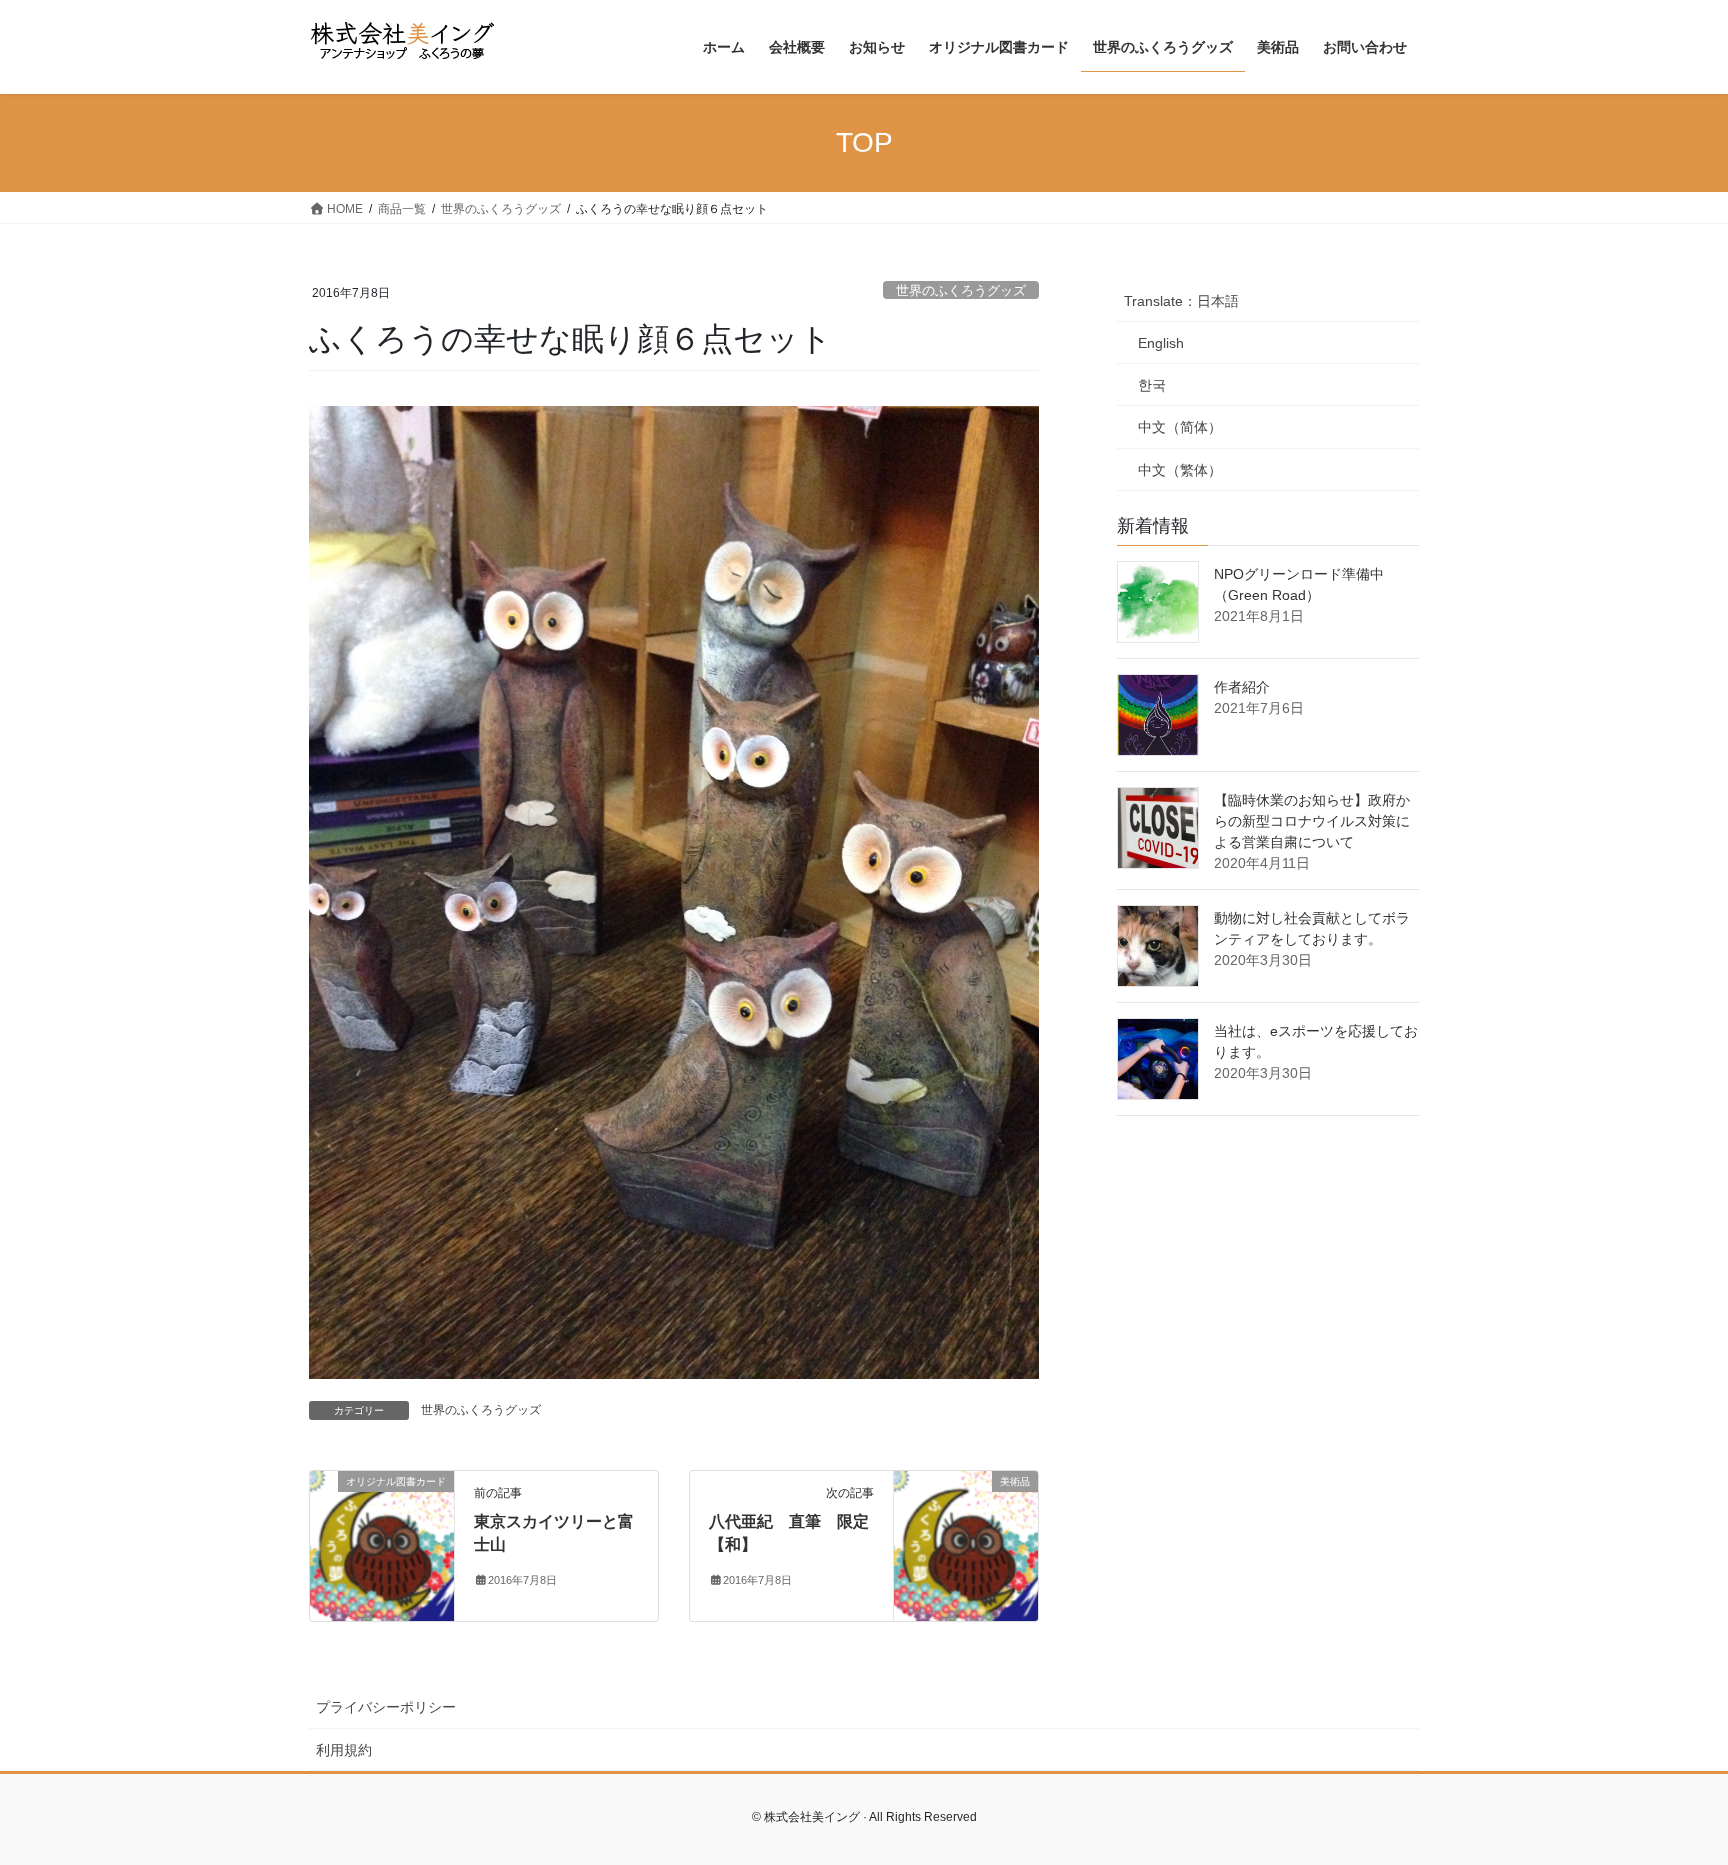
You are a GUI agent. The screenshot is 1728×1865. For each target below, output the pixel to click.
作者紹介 (1242, 687)
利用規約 (344, 1750)
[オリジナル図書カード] (382, 1545)
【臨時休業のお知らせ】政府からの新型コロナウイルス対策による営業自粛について (1312, 821)
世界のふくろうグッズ (961, 290)
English (1161, 343)
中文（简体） (1180, 427)
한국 (1152, 385)
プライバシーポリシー (386, 1707)
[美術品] (966, 1545)
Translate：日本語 (1181, 301)
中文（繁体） (1180, 470)
